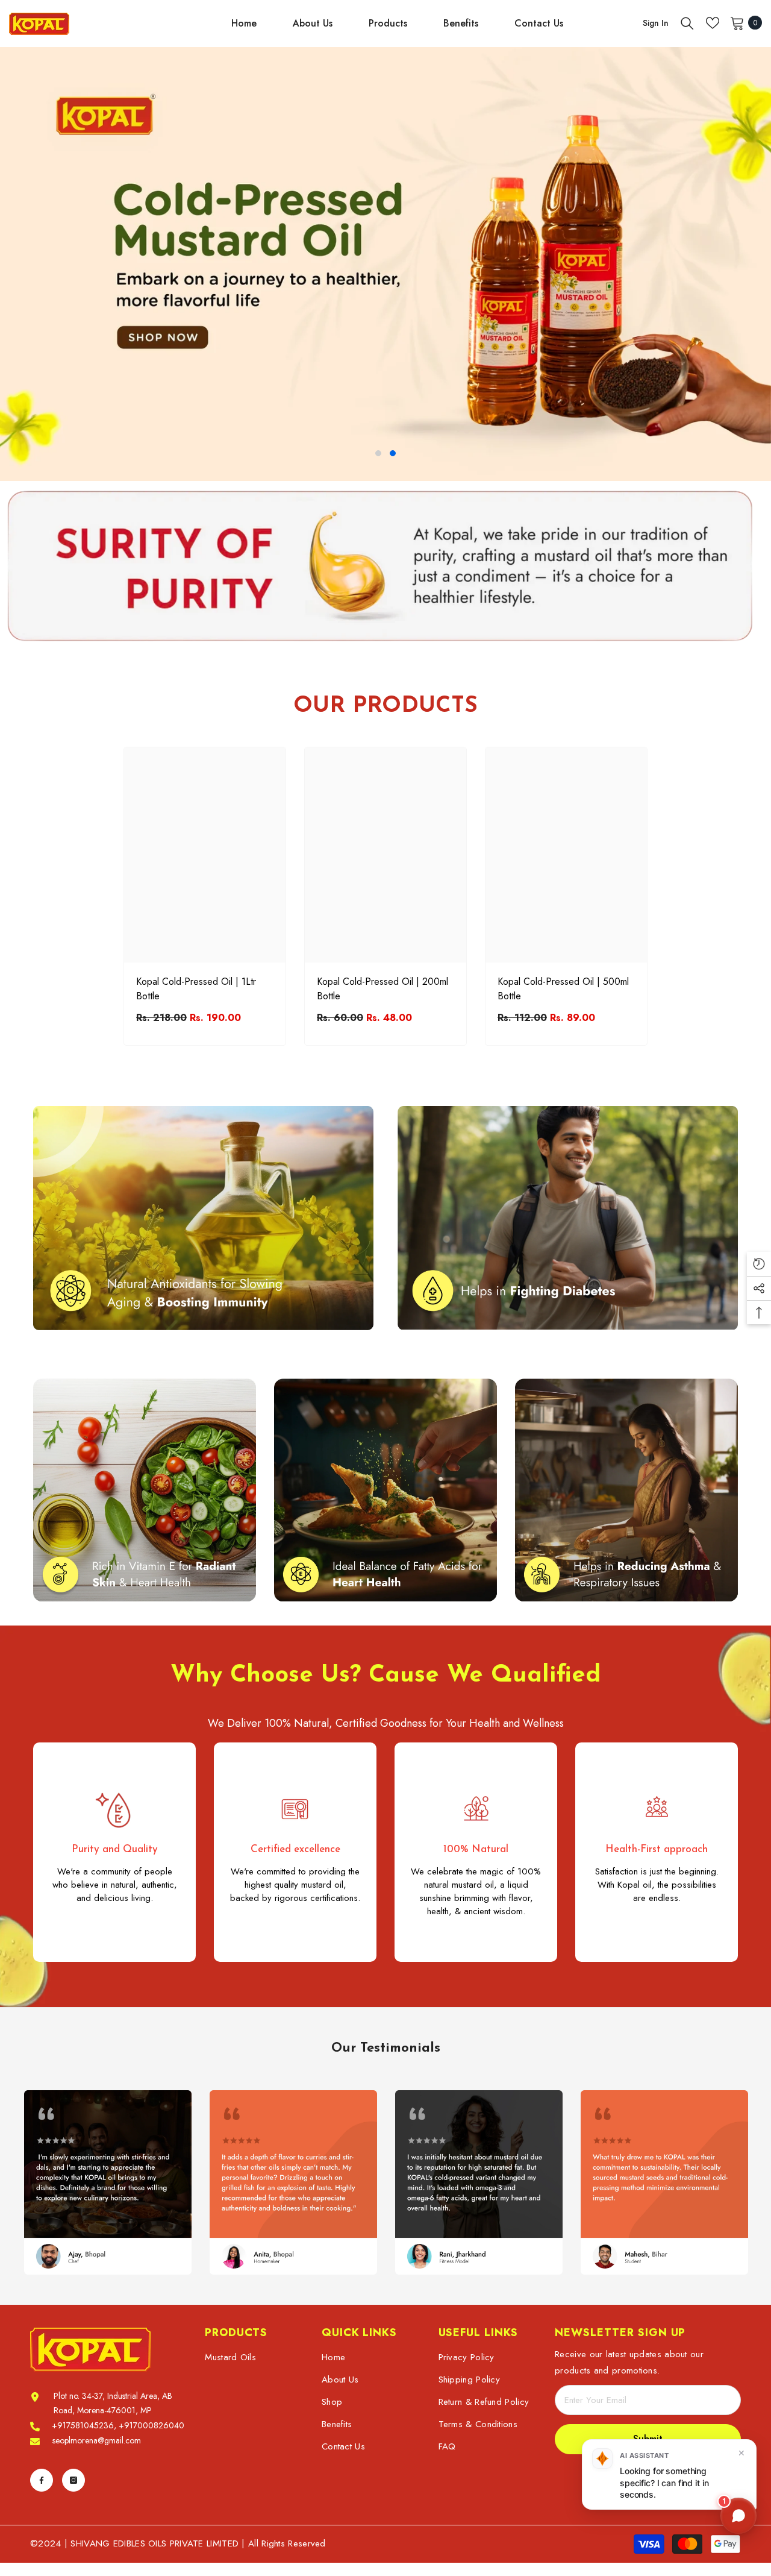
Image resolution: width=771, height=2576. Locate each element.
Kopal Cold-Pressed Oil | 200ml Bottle (382, 989)
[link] (385, 570)
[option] (385, 264)
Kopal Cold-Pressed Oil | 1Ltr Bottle (196, 989)
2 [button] (393, 453)
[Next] (760, 264)
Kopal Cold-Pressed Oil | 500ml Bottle (563, 989)
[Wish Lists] (713, 23)
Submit (648, 2439)
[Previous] (11, 264)
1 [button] (378, 453)
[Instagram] (73, 2480)
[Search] (687, 23)
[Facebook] (42, 2480)
